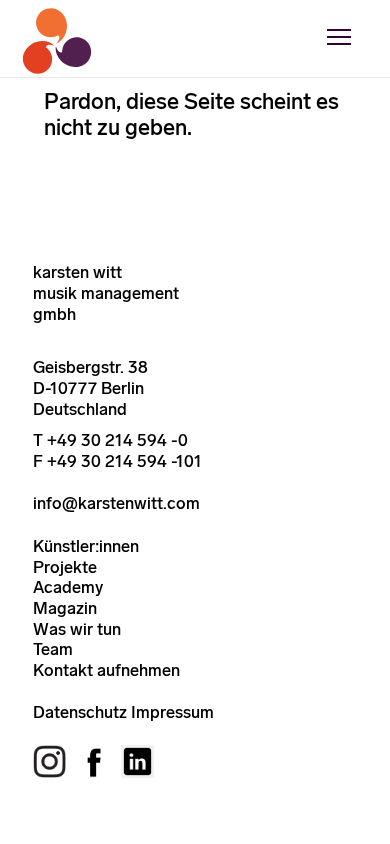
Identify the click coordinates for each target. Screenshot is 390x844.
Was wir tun (77, 629)
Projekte (65, 567)
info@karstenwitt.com (116, 503)
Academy (68, 587)
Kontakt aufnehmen (106, 670)
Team (53, 649)
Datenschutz (80, 712)
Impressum (172, 712)
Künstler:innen (86, 546)
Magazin (65, 608)
